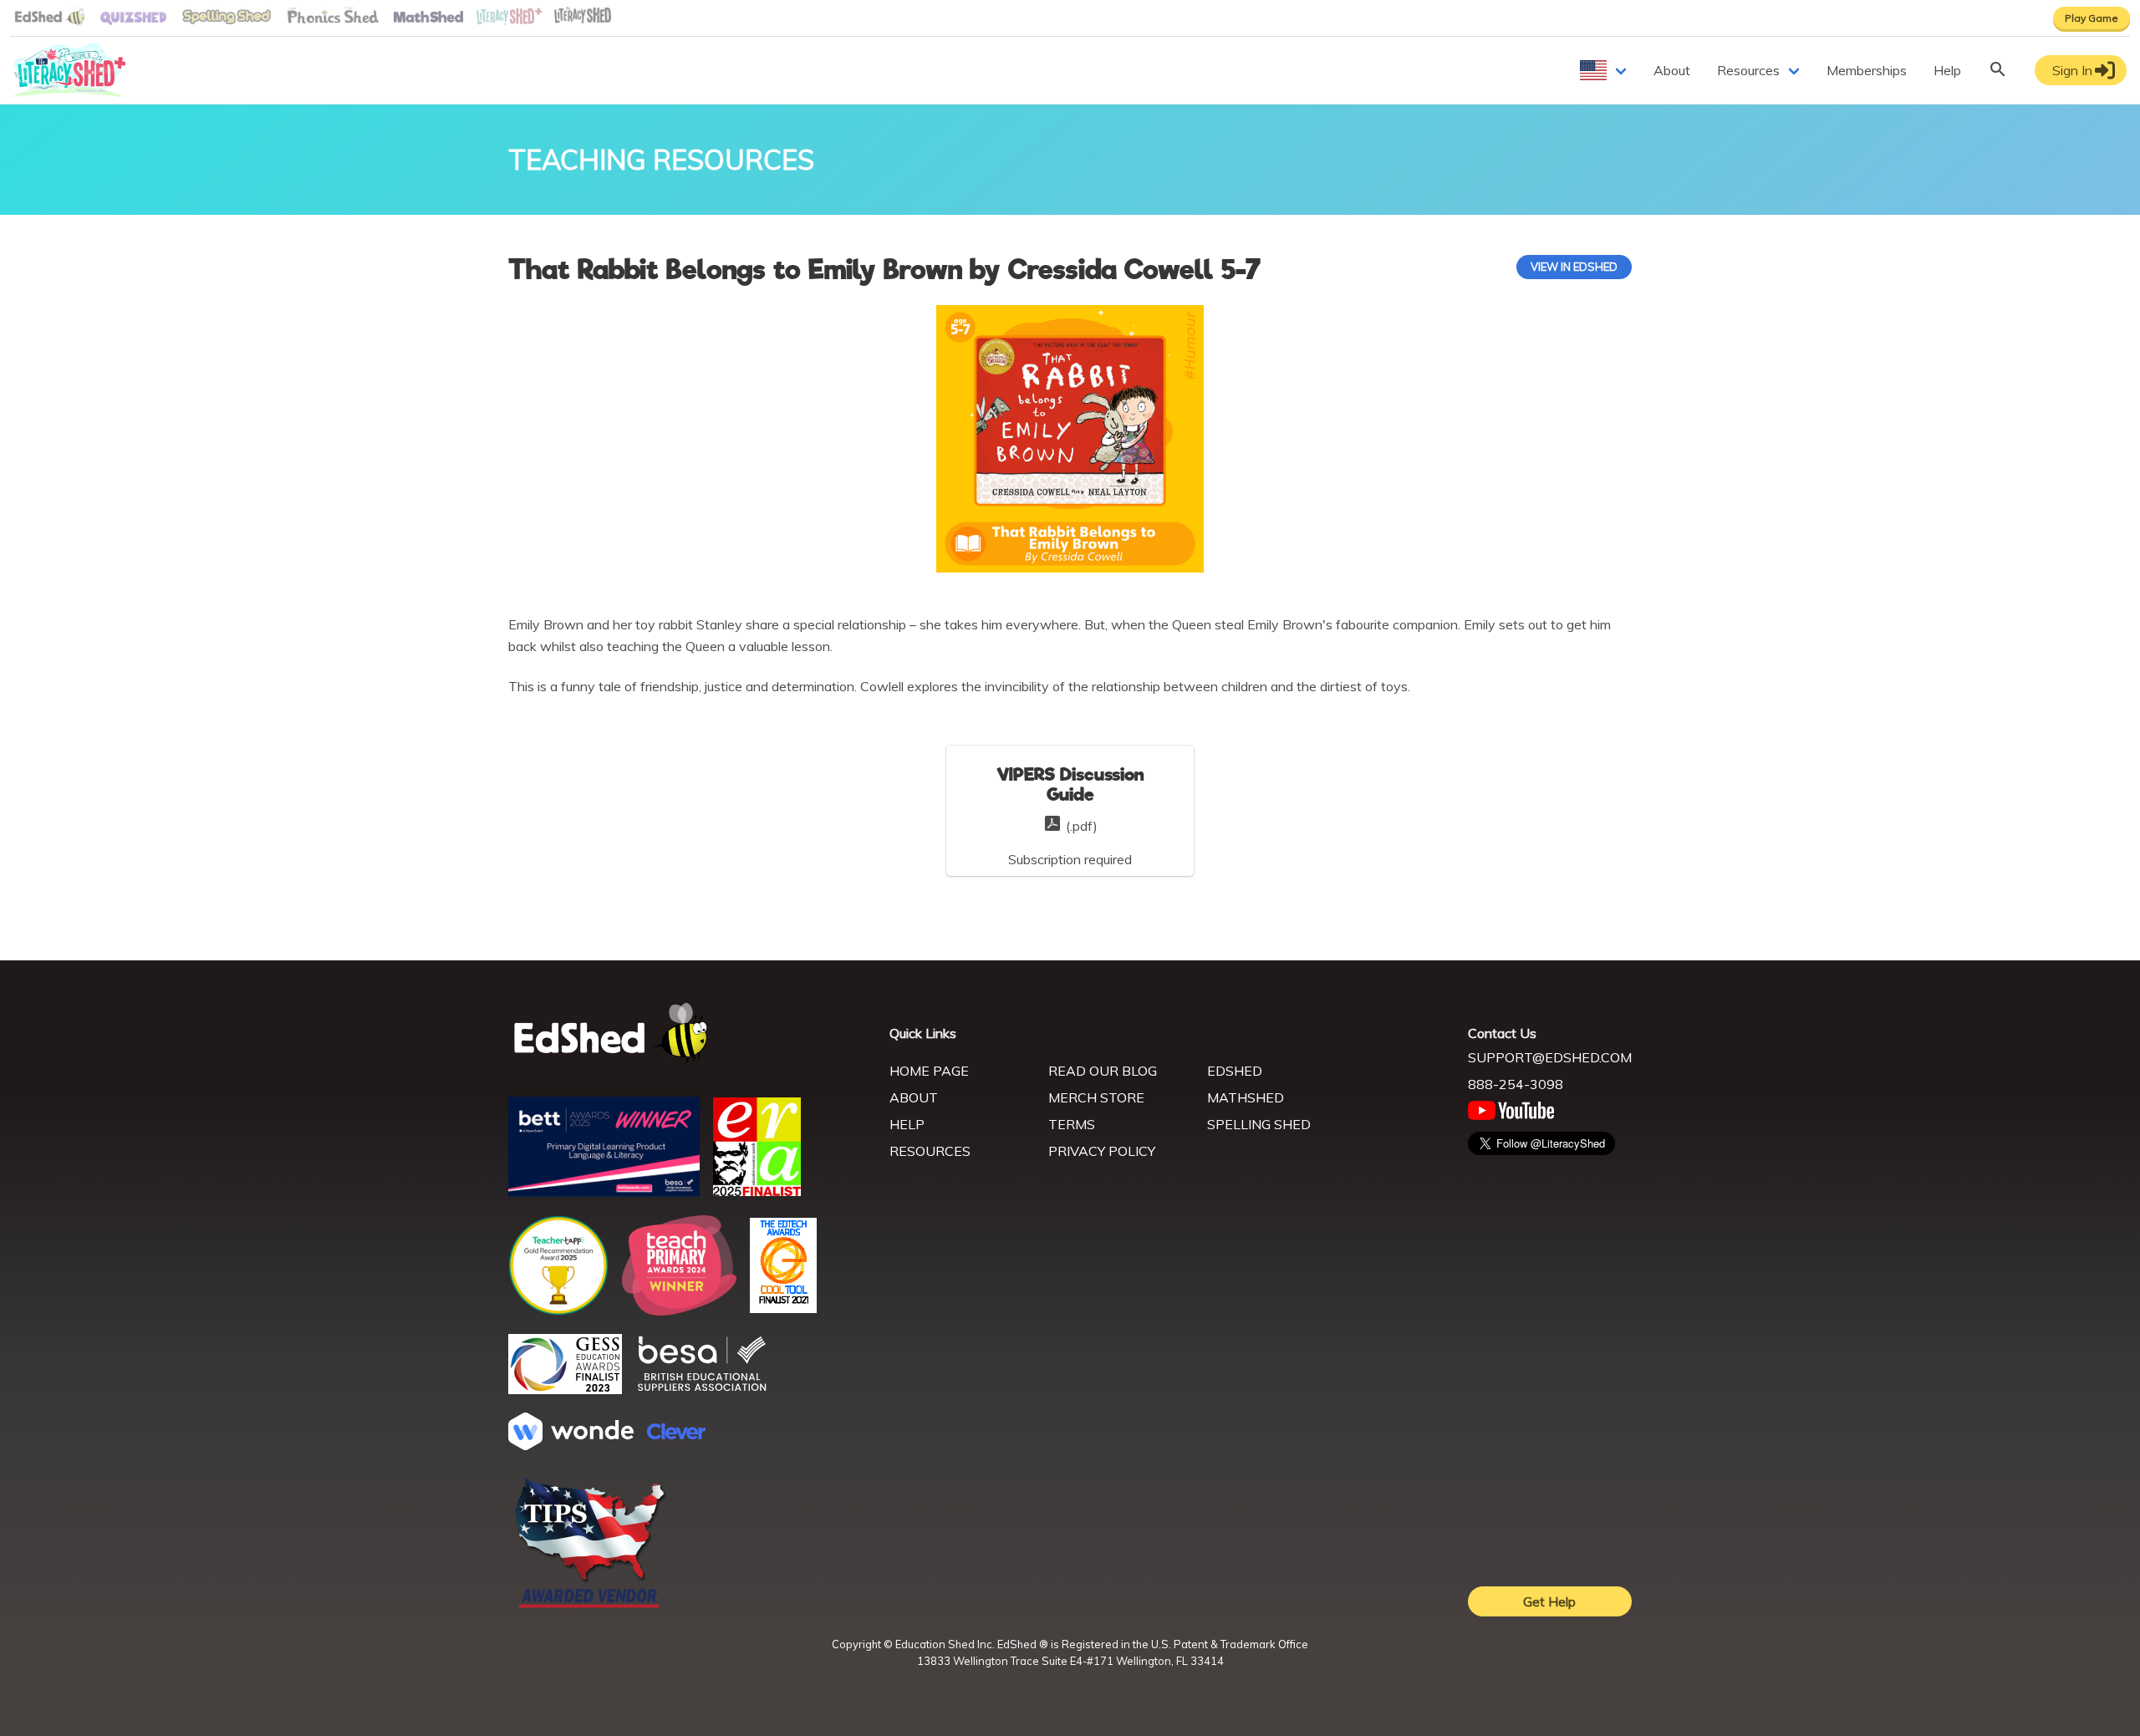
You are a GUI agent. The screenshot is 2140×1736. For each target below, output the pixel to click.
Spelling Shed (1259, 1124)
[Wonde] (571, 1445)
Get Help (1549, 1601)
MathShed (1246, 1097)
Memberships (1867, 70)
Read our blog (1103, 1071)
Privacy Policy (1102, 1151)
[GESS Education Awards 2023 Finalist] (565, 1389)
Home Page (929, 1071)
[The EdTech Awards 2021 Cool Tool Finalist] (783, 1308)
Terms (1072, 1124)
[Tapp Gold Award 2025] (558, 1311)
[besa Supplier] (702, 1389)
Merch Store (1096, 1097)
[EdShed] (689, 1033)
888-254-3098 (1516, 1084)
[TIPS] (590, 1606)
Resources (1748, 70)
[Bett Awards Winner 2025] (604, 1192)
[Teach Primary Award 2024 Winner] (679, 1311)
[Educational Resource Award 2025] (757, 1191)
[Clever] (676, 1434)
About (1672, 70)
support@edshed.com (1550, 1057)
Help (1947, 70)
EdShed (1235, 1071)
